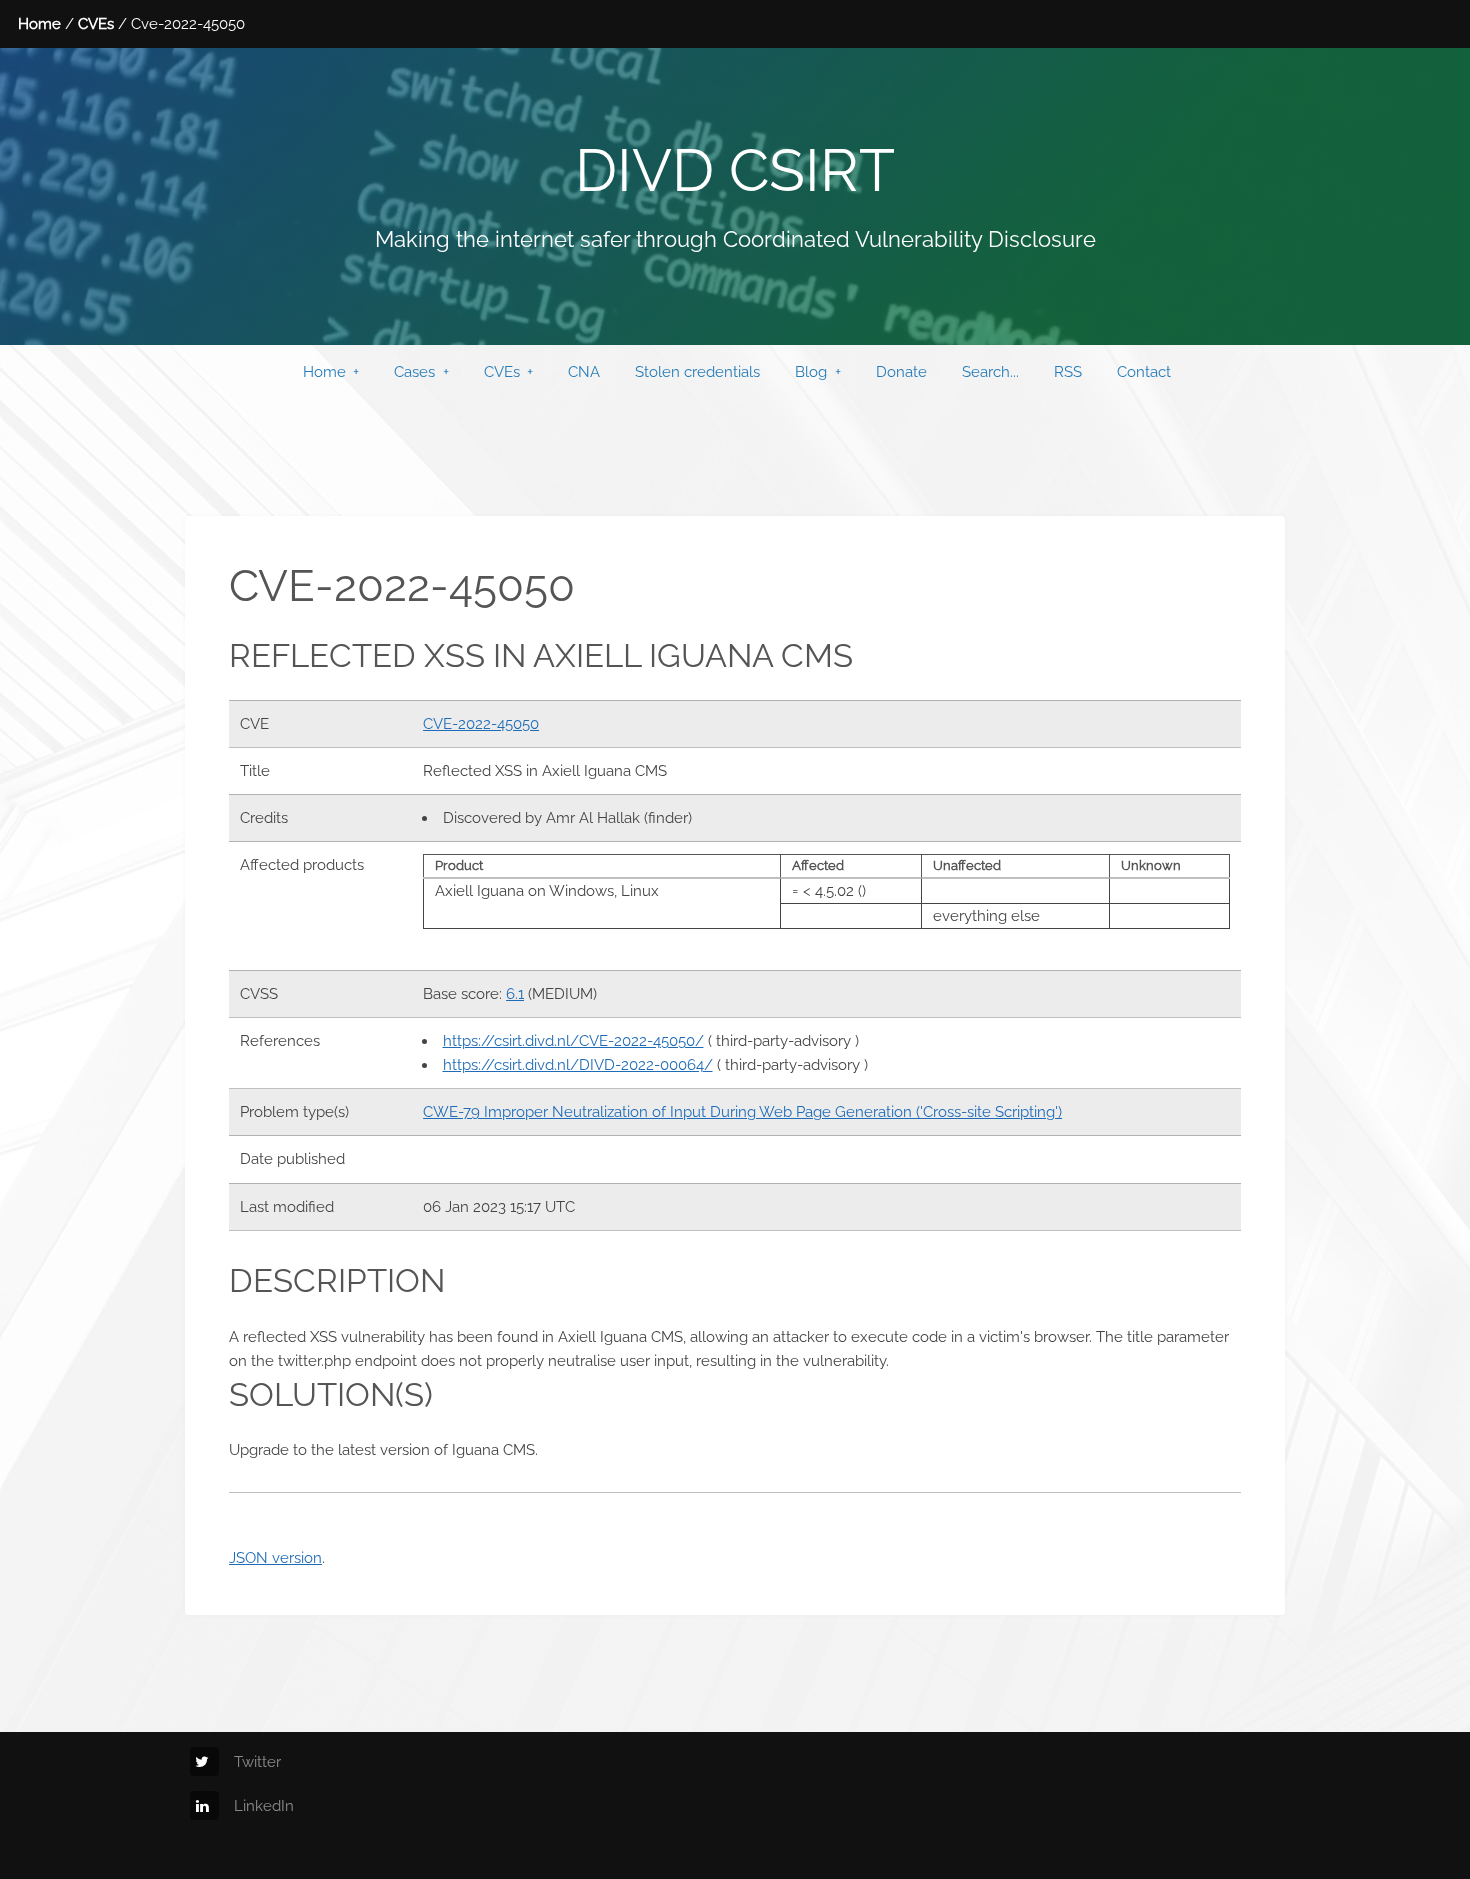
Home (39, 23)
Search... (990, 371)
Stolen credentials (697, 371)
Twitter (257, 1761)
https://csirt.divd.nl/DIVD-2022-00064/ (578, 1064)
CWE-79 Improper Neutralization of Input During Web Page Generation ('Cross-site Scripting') (742, 1111)
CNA (584, 371)
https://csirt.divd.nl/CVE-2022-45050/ (573, 1040)
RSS (1068, 371)
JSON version (275, 1557)
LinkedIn (264, 1805)
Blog (811, 371)
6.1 (515, 993)
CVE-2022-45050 (481, 723)
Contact (1144, 371)
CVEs (96, 23)
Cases (414, 371)
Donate (901, 371)
